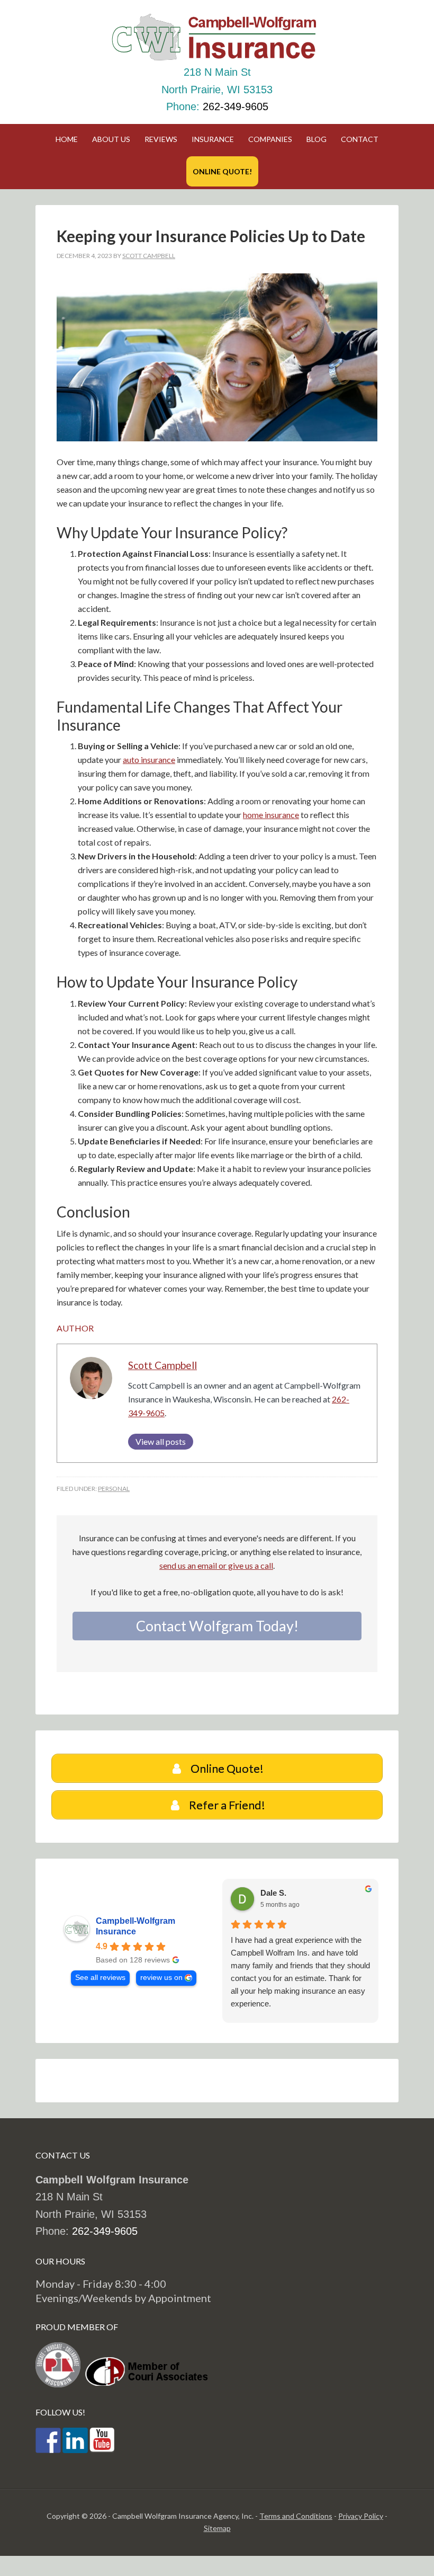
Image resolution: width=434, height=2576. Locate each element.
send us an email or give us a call (216, 1565)
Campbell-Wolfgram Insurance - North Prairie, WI (217, 37)
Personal (114, 1489)
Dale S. (273, 1893)
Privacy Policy (361, 2516)
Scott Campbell (162, 1365)
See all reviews (100, 1978)
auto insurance (149, 760)
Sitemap (217, 2528)
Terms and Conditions (296, 2516)
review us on (161, 1978)
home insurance (271, 815)
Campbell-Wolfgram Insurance (135, 1926)
